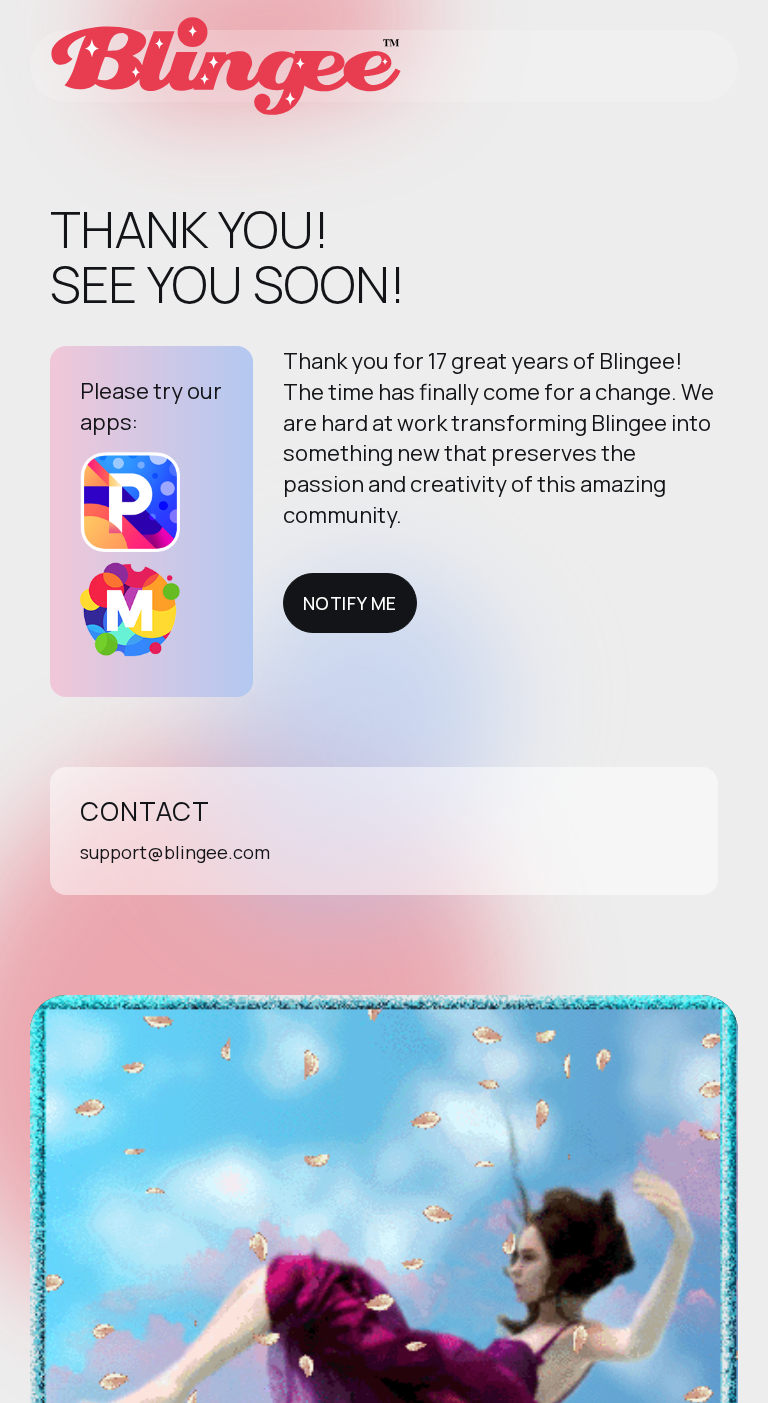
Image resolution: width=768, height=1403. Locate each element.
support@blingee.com (175, 852)
